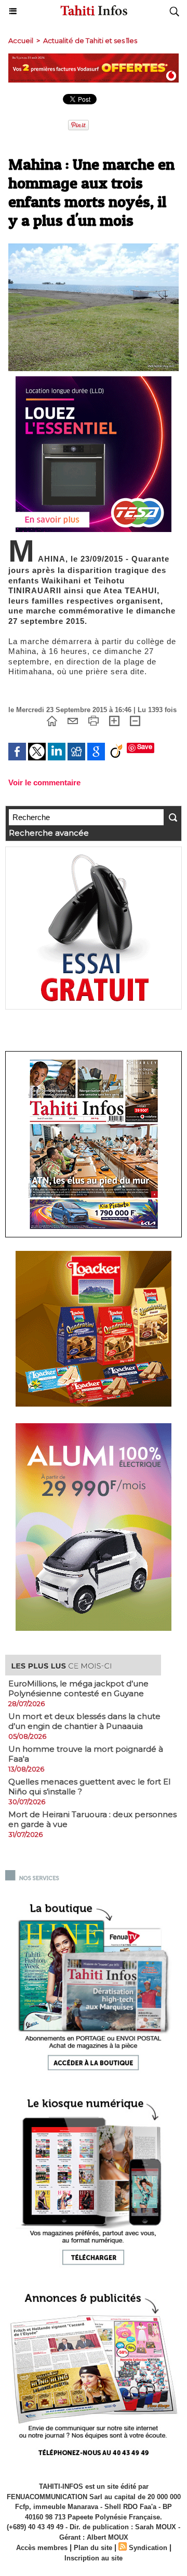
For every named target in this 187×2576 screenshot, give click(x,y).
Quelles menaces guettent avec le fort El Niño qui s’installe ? (89, 1787)
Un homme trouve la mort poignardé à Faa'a (86, 1754)
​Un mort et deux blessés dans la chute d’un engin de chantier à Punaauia (84, 1721)
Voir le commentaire (44, 782)
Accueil (21, 40)
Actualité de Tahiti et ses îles (90, 40)
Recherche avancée (49, 833)
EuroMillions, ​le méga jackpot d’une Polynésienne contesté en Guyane (78, 1688)
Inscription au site (94, 2558)
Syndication (148, 2548)
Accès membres (42, 2548)
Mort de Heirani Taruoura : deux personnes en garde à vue (92, 1819)
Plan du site (93, 2548)
